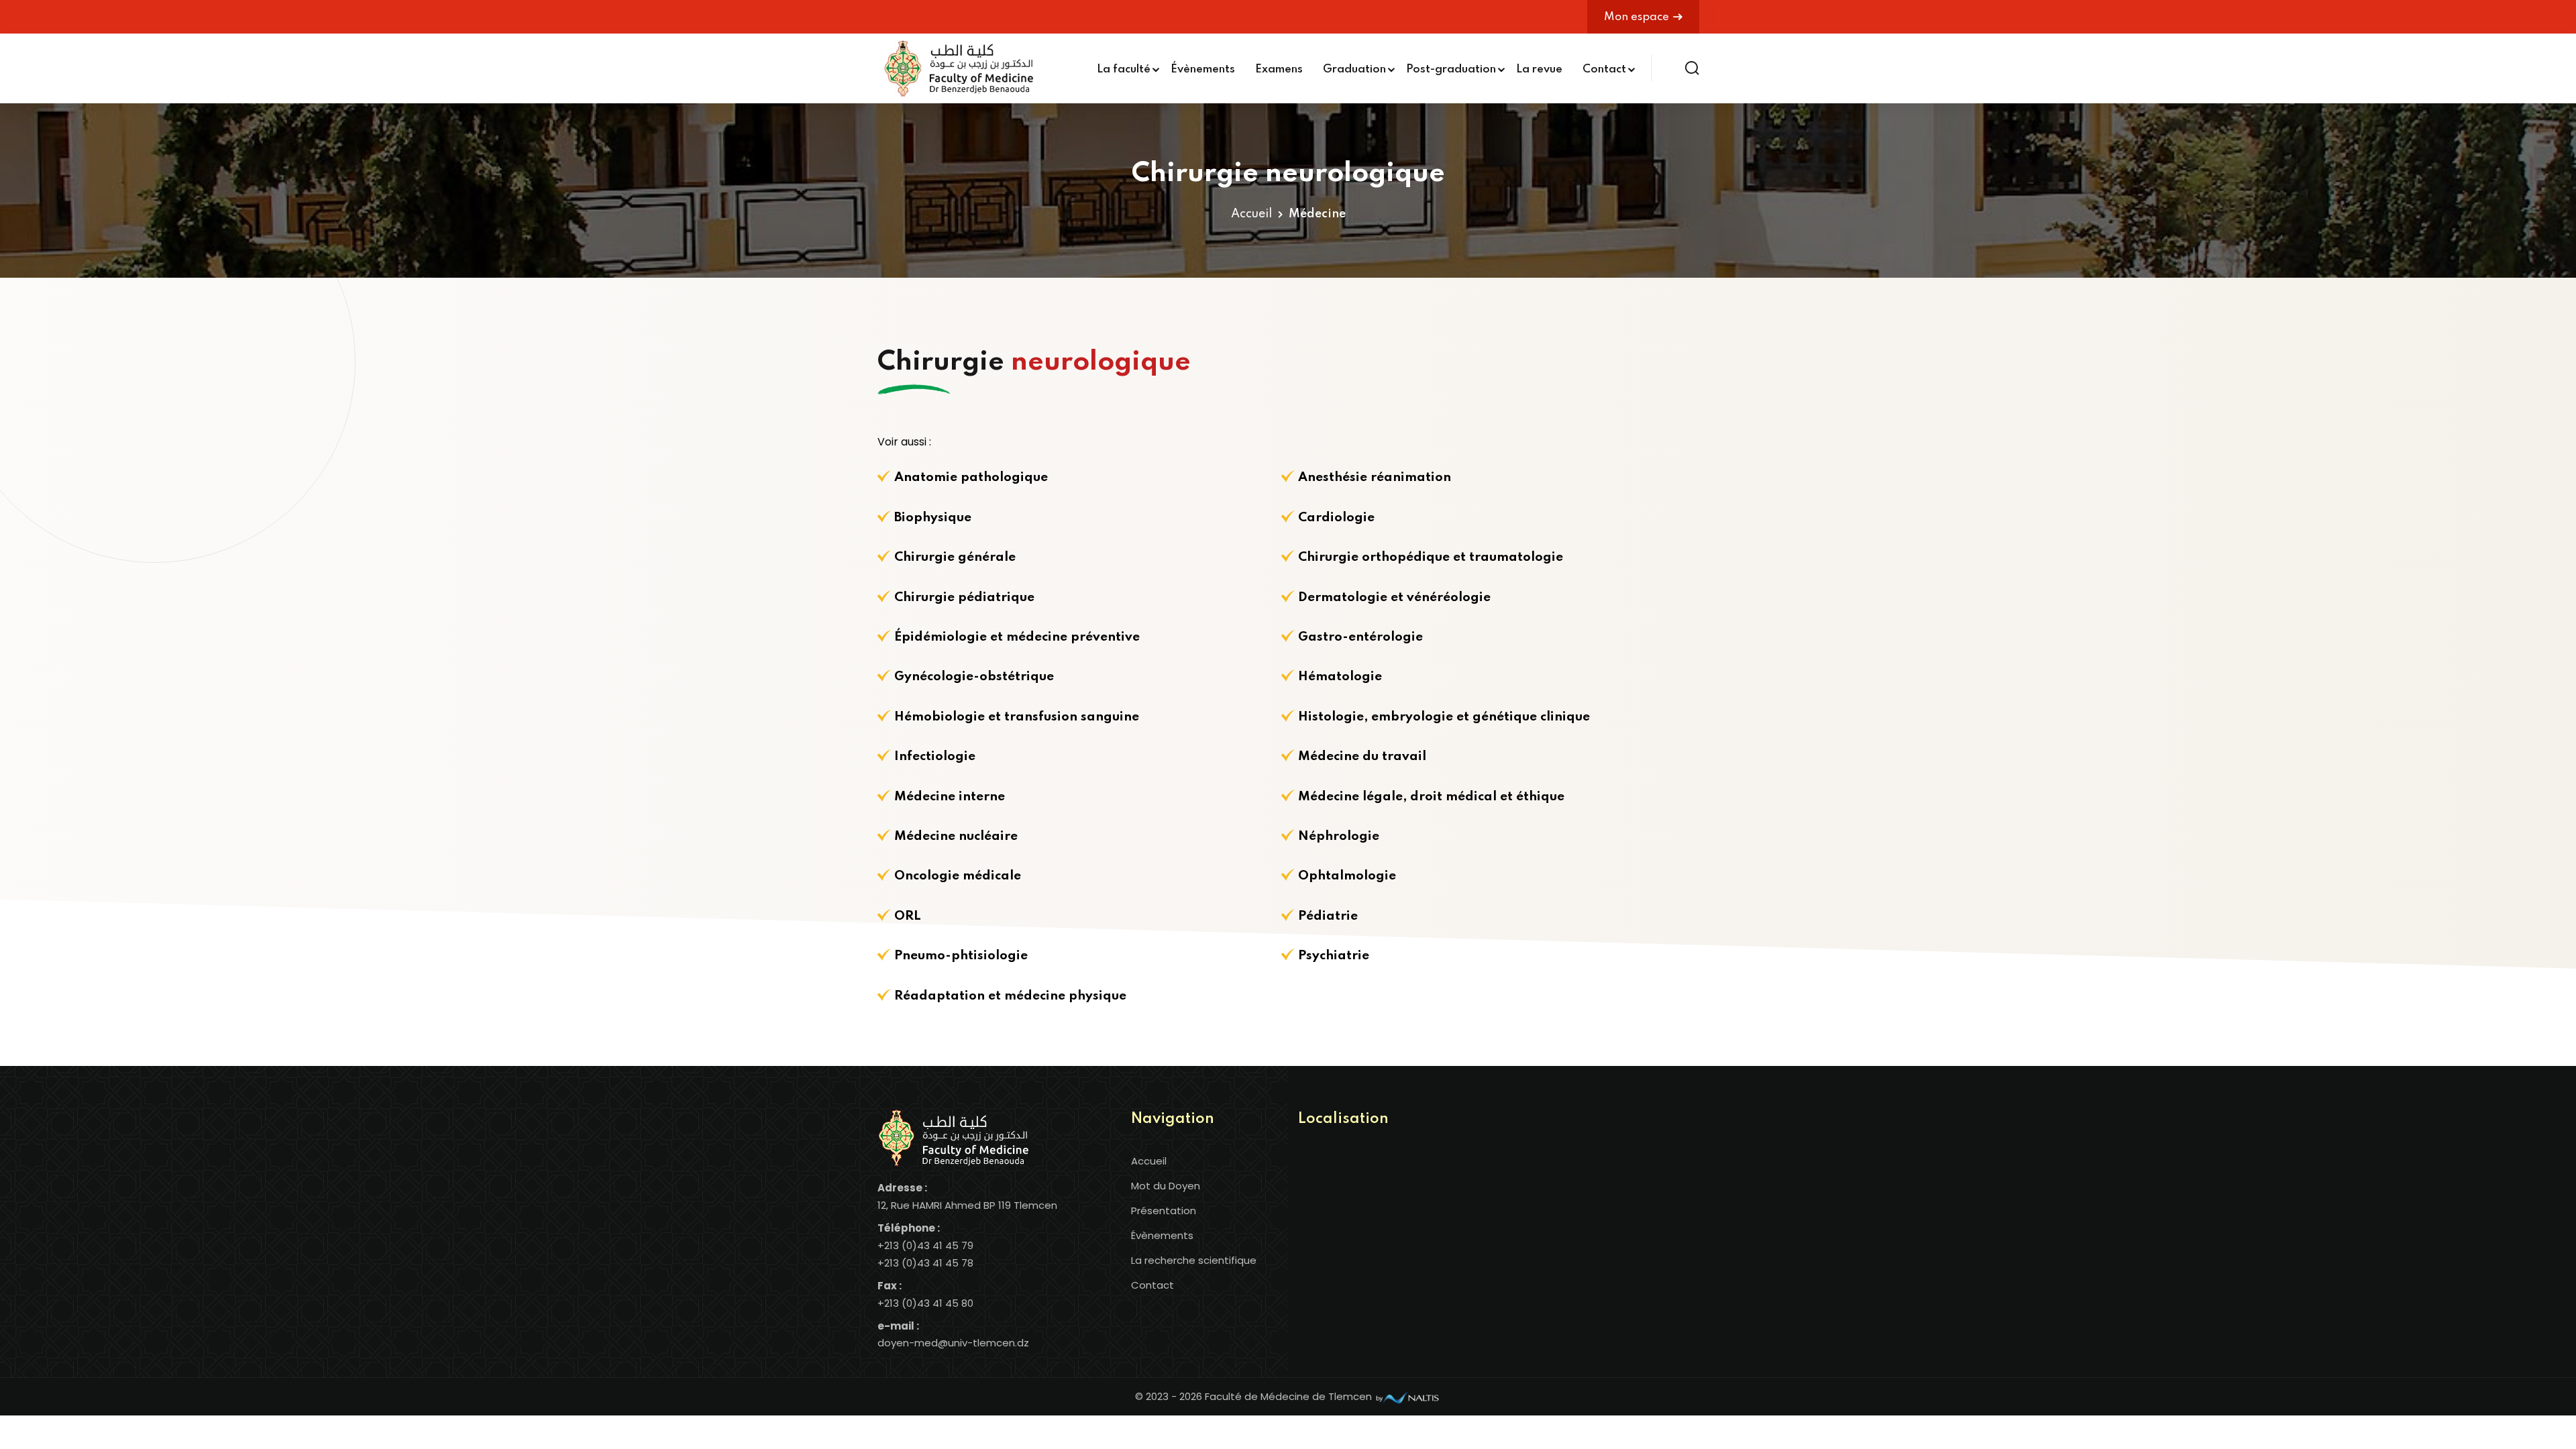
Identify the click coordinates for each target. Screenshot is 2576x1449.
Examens (1279, 69)
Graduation (1354, 69)
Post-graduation (1451, 69)
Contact (1604, 69)
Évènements (1203, 69)
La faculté (1124, 69)
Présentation (1164, 1211)
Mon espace (1636, 17)
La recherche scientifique (1194, 1260)
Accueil (1251, 214)
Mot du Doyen (1166, 1186)
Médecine (1317, 214)
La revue (1539, 69)
